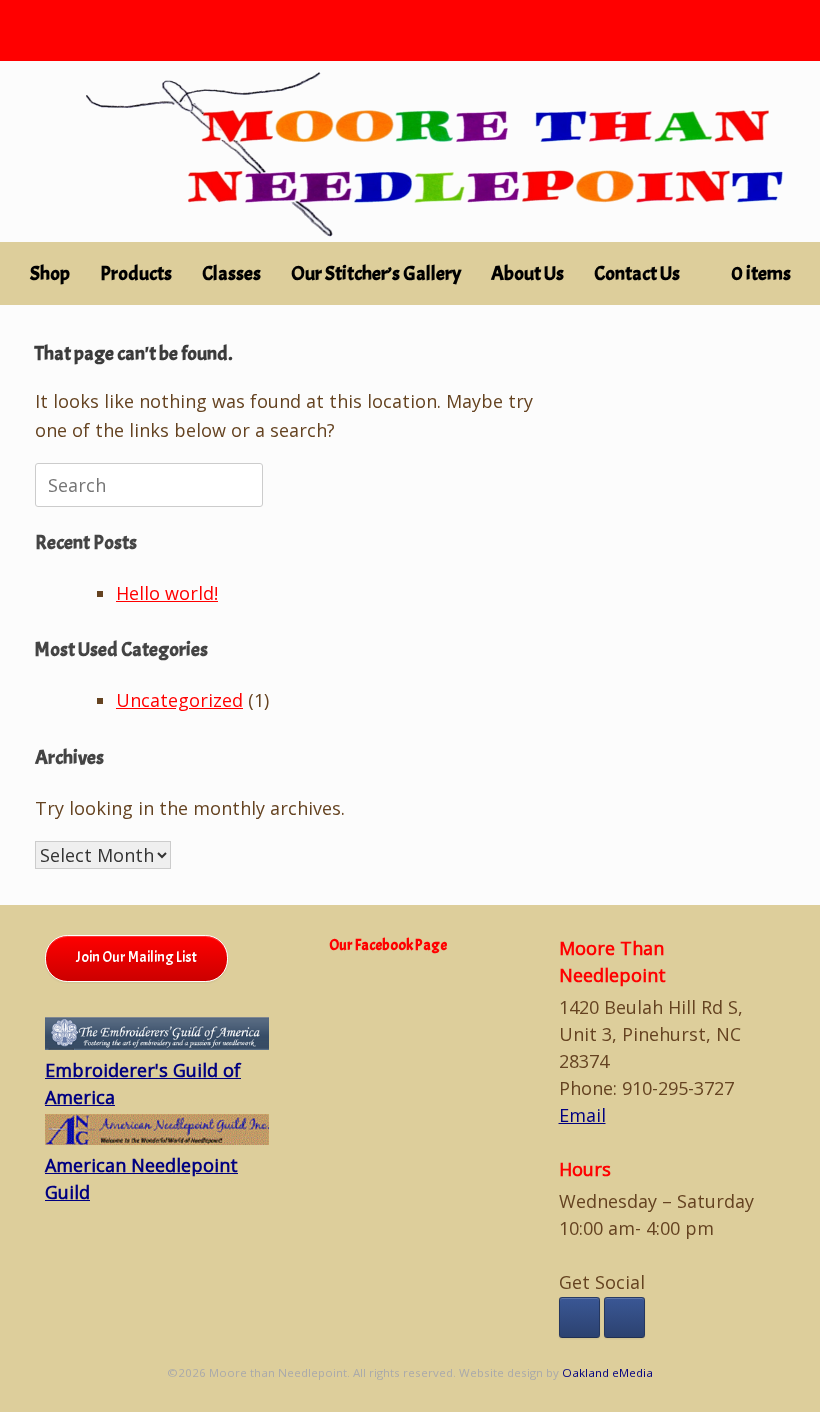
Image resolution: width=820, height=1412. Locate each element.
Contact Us (637, 273)
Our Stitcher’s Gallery (376, 273)
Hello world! (167, 593)
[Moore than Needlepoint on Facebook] (579, 1317)
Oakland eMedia (607, 1372)
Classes (231, 273)
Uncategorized (179, 700)
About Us (527, 273)
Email (582, 1115)
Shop (50, 273)
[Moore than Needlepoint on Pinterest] (624, 1317)
